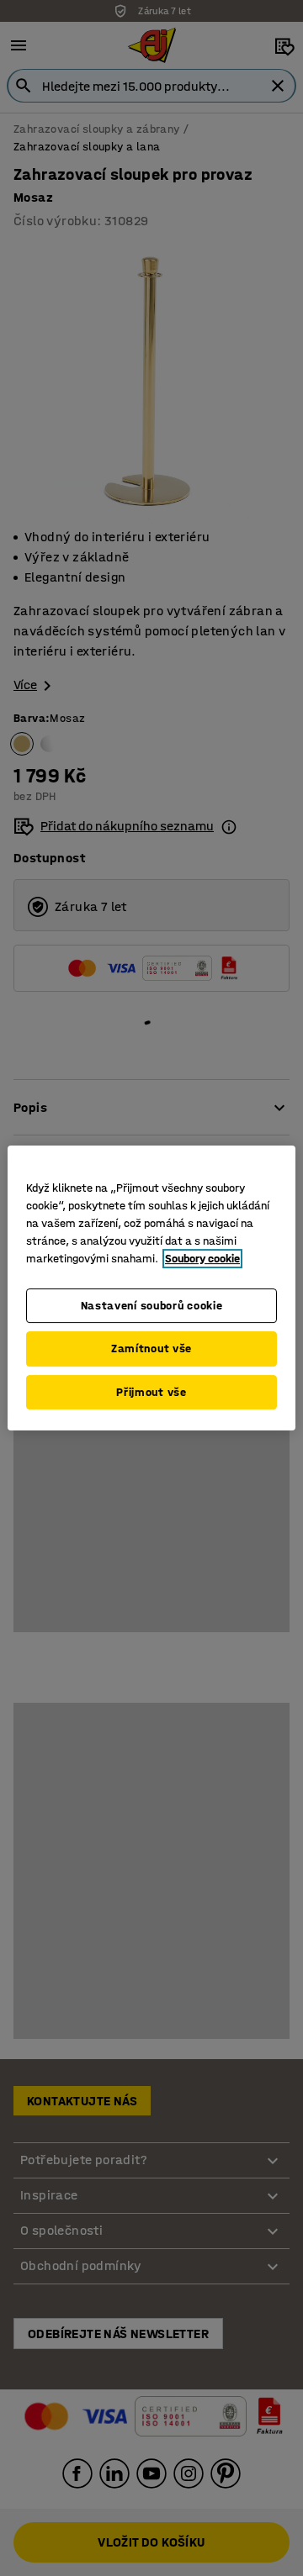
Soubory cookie (202, 1259)
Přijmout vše (151, 1392)
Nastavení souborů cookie (152, 1306)
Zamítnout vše (151, 1349)
